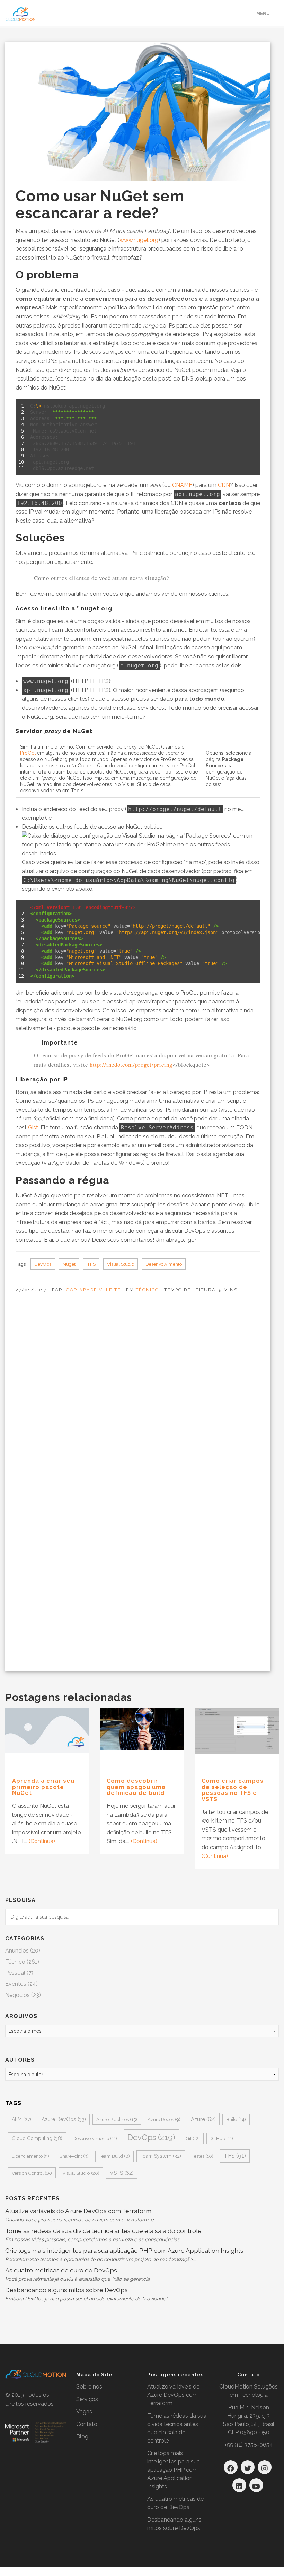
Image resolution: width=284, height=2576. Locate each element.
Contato (87, 2424)
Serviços (87, 2399)
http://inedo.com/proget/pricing (131, 1064)
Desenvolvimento (164, 1264)
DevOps (43, 1264)
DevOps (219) (151, 2137)
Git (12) (193, 2138)
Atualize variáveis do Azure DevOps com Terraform (78, 2211)
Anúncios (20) (23, 1951)
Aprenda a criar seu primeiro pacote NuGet (43, 1787)
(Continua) (42, 1841)
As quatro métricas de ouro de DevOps (61, 2270)
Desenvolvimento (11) (95, 2138)
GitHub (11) (222, 2138)
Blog (82, 2437)
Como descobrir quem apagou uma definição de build (136, 1787)
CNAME (182, 485)
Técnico (147, 1290)
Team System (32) (161, 2156)
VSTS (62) (122, 2173)
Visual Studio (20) (81, 2173)
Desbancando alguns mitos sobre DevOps (66, 2290)
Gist (33, 1128)
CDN (224, 485)
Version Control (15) (32, 2173)
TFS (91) (235, 2156)
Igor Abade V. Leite (93, 1290)
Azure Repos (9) (164, 2119)
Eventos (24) (21, 1984)
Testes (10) (202, 2156)
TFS (91, 1264)
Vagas (84, 2412)
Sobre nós (89, 2387)
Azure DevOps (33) (64, 2119)
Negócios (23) (23, 1995)
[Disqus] (134, 1401)
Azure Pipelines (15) (117, 2119)
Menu (263, 13)
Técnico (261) (22, 1962)
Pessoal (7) (19, 1973)
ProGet (28, 753)
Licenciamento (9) (30, 2156)
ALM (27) (21, 2119)
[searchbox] (142, 1917)
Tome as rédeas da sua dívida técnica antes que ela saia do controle (103, 2231)
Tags (13, 2103)
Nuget (69, 1264)
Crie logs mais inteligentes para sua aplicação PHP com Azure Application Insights (124, 2250)
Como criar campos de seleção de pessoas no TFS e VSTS (233, 1790)
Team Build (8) (114, 2156)
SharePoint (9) (74, 2156)
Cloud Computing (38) (37, 2138)
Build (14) (236, 2119)
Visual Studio (121, 1264)
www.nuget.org (139, 240)
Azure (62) (203, 2119)
